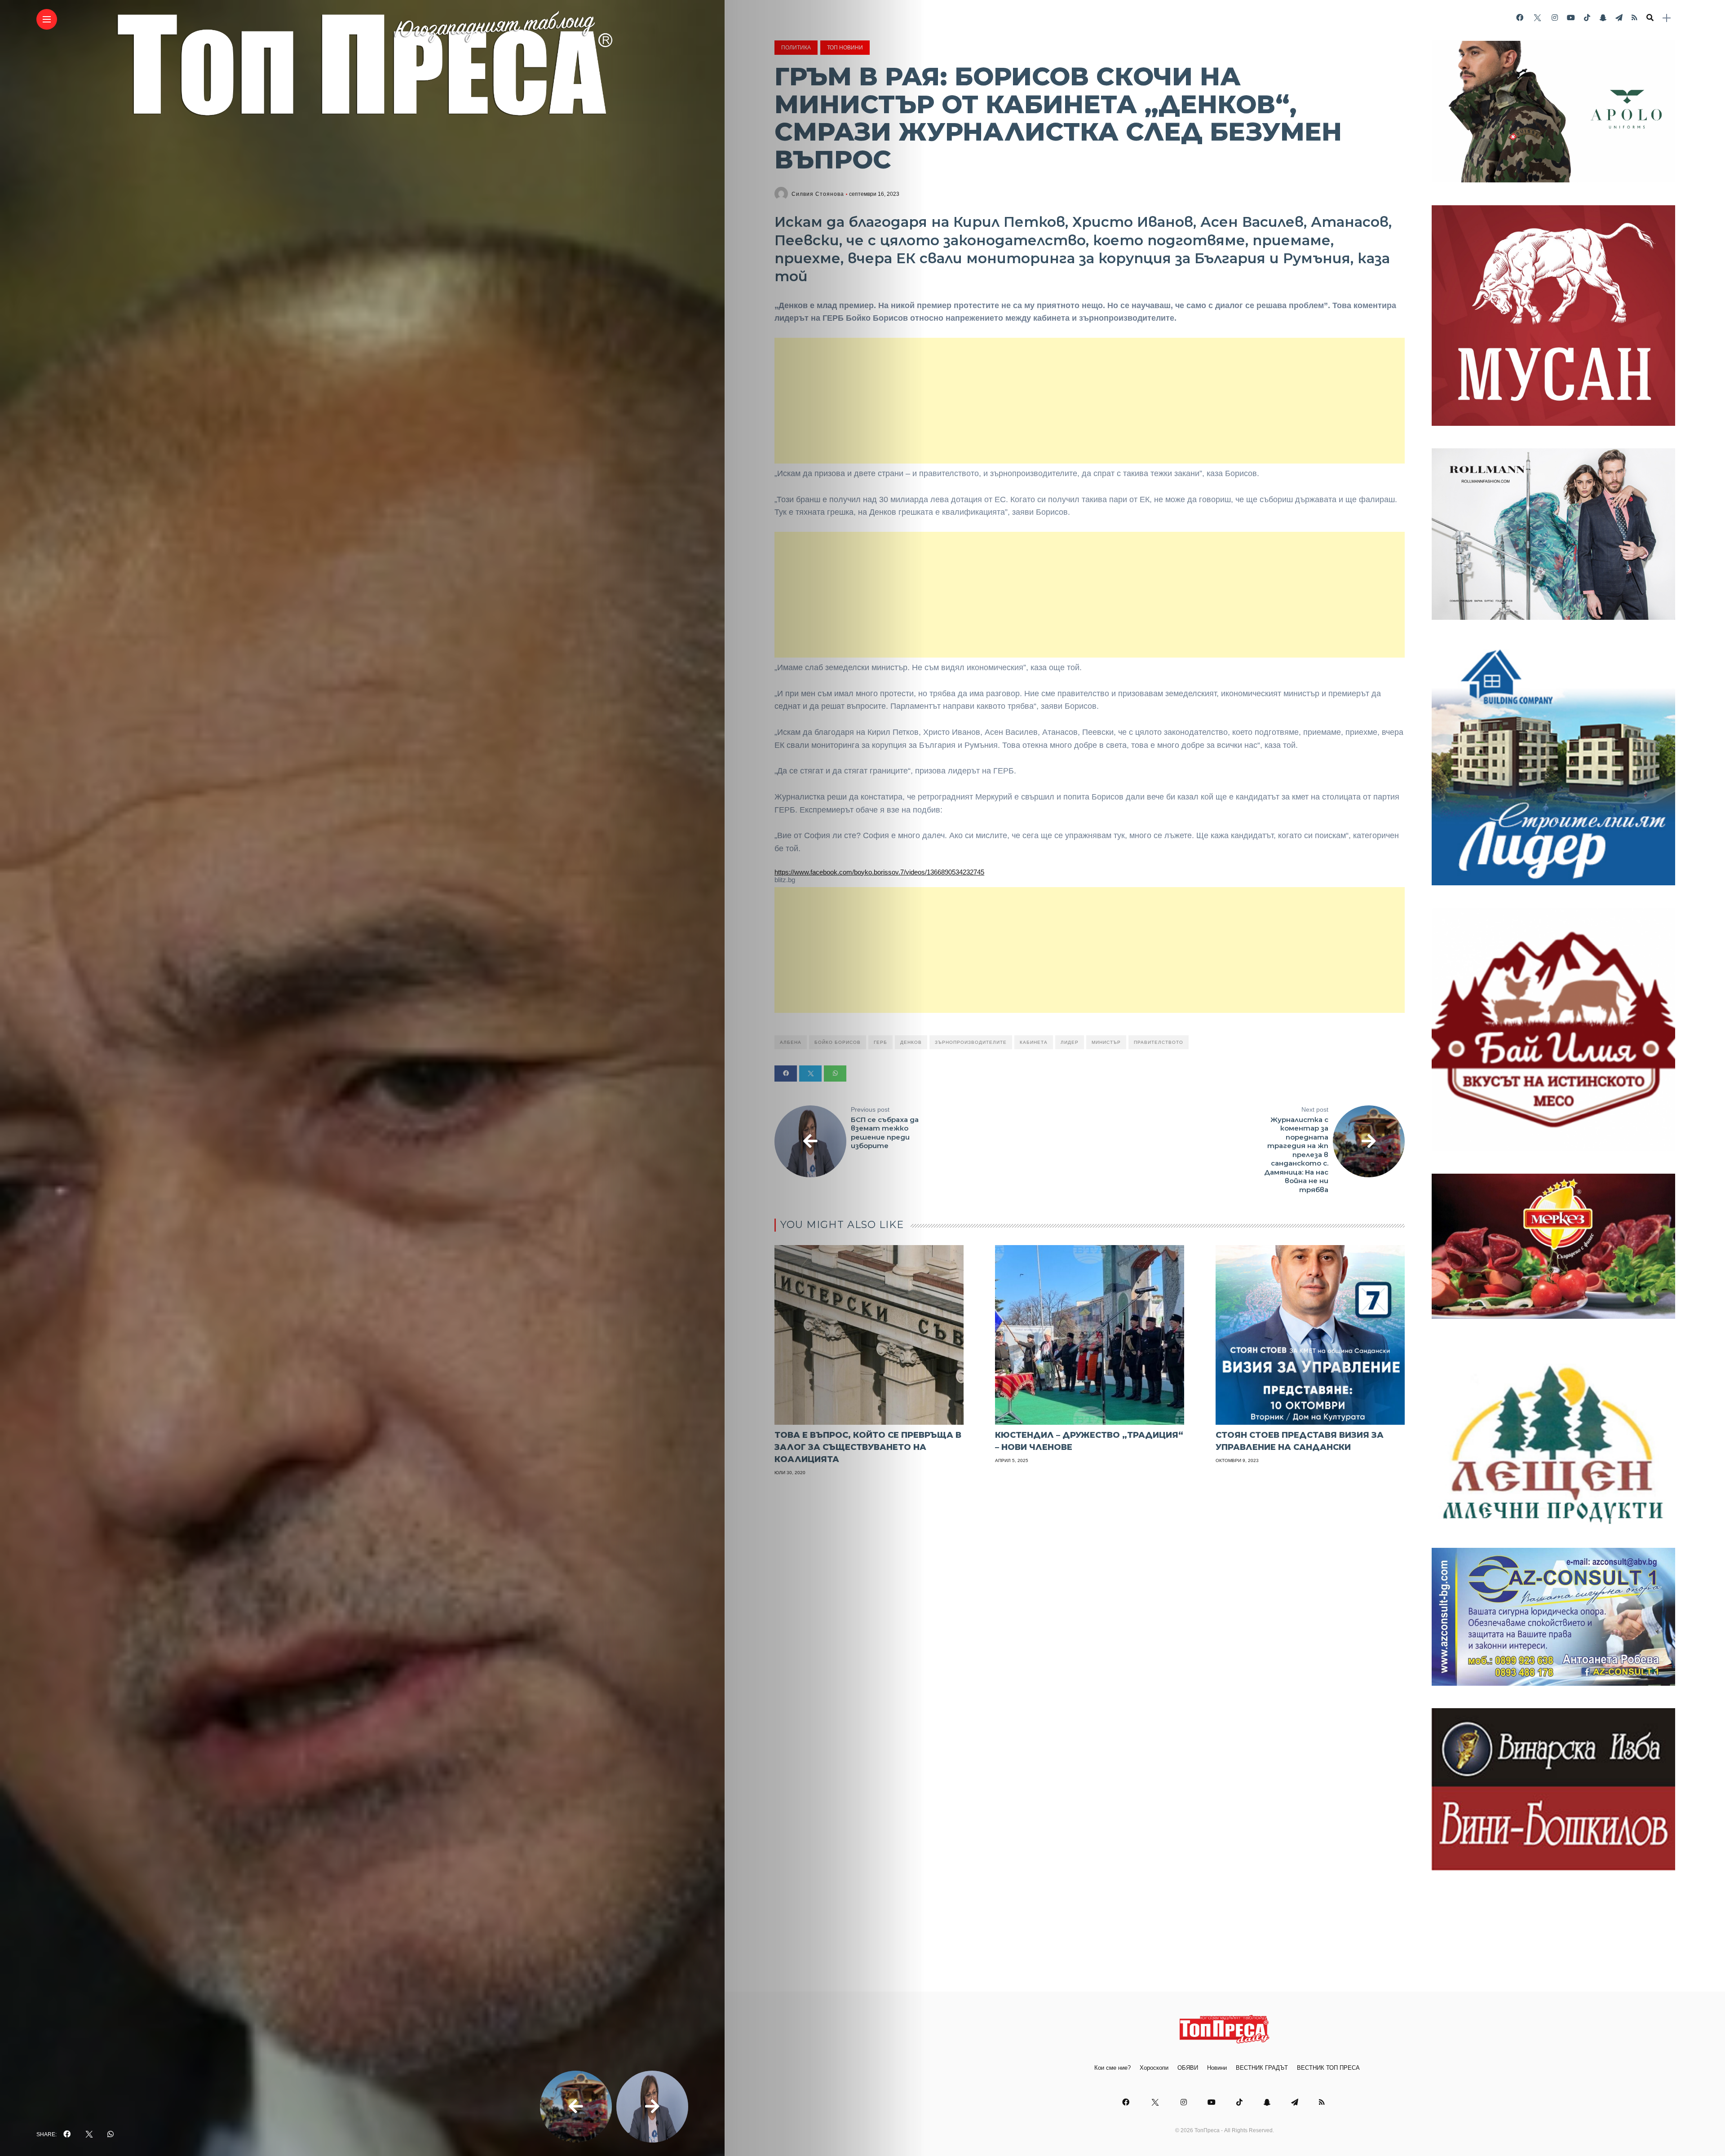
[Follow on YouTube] (1571, 18)
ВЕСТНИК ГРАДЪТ (1262, 2068)
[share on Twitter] (89, 2134)
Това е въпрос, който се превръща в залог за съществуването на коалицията (868, 1447)
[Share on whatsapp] (835, 1074)
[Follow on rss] (1634, 18)
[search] (1650, 18)
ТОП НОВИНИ (845, 48)
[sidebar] (1667, 18)
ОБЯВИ (1188, 2068)
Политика (796, 48)
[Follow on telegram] (1619, 18)
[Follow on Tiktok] (1587, 18)
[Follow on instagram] (1555, 18)
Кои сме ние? (1112, 2068)
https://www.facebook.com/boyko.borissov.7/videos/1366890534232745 (879, 872)
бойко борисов (838, 1042)
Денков (911, 1042)
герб (880, 1042)
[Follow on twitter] (1537, 18)
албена (791, 1042)
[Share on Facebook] (786, 1074)
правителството (1159, 1042)
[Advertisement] (1090, 401)
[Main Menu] (47, 20)
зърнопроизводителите (971, 1042)
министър (1106, 1042)
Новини (1217, 2068)
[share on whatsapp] (111, 2134)
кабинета (1034, 1042)
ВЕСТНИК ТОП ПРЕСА (1328, 2068)
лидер (1070, 1042)
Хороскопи (1154, 2068)
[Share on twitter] (810, 1074)
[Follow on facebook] (1520, 18)
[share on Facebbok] (67, 2134)
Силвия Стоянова (818, 194)
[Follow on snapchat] (1603, 18)
